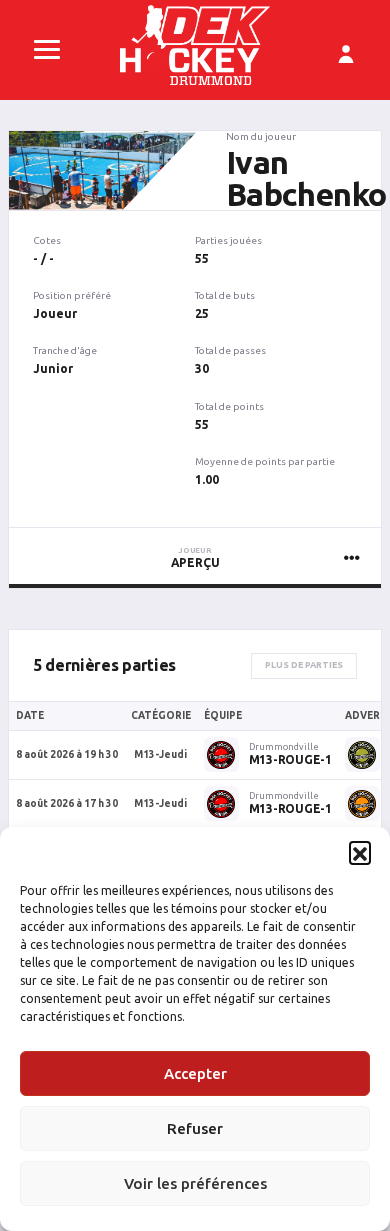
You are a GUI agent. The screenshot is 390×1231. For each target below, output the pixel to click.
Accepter (195, 1073)
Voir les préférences (195, 1183)
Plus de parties (304, 665)
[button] (360, 852)
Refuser (195, 1128)
